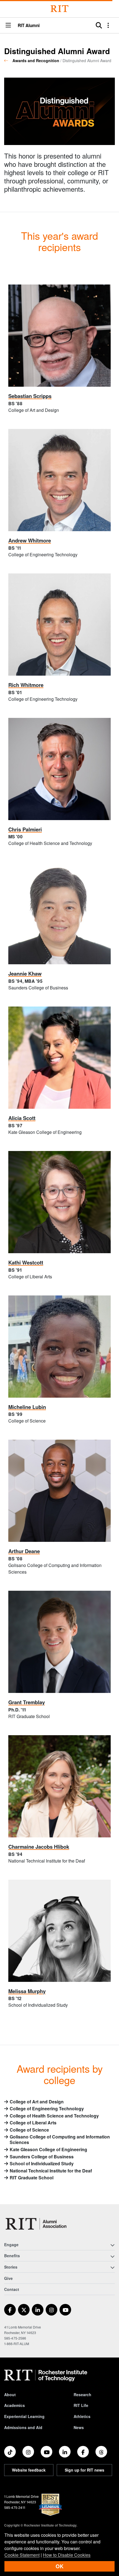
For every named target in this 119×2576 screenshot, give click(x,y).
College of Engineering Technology (47, 2109)
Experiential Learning (24, 2416)
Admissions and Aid (23, 2427)
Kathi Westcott (26, 1262)
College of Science (29, 2130)
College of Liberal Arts (33, 2123)
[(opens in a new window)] (10, 2310)
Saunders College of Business (42, 2157)
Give (8, 2278)
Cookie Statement (22, 2555)
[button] (8, 26)
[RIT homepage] (46, 2375)
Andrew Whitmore (30, 540)
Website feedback (29, 2470)
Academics (15, 2405)
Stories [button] (11, 2267)
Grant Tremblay (27, 1702)
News (79, 2427)
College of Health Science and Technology (54, 2116)
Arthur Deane (24, 1551)
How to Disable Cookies (67, 2555)
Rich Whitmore (26, 685)
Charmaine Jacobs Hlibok (39, 1847)
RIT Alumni (29, 26)
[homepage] (8, 60)
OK (59, 2566)
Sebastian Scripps (30, 396)
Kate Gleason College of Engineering (48, 2150)
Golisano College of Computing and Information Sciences (60, 2140)
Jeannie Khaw (25, 974)
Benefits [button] (12, 2256)
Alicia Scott (22, 1118)
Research (82, 2395)
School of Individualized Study (42, 2164)
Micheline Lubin (27, 1407)
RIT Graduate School (32, 2178)
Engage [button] (11, 2245)
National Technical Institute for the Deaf (51, 2171)
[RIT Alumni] (37, 2224)
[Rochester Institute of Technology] (59, 9)
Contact (12, 2289)
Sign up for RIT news (85, 2470)
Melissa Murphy (27, 1991)
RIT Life (81, 2405)
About (10, 2395)
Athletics (82, 2416)
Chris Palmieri (25, 829)
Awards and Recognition (36, 60)
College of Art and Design (37, 2102)
